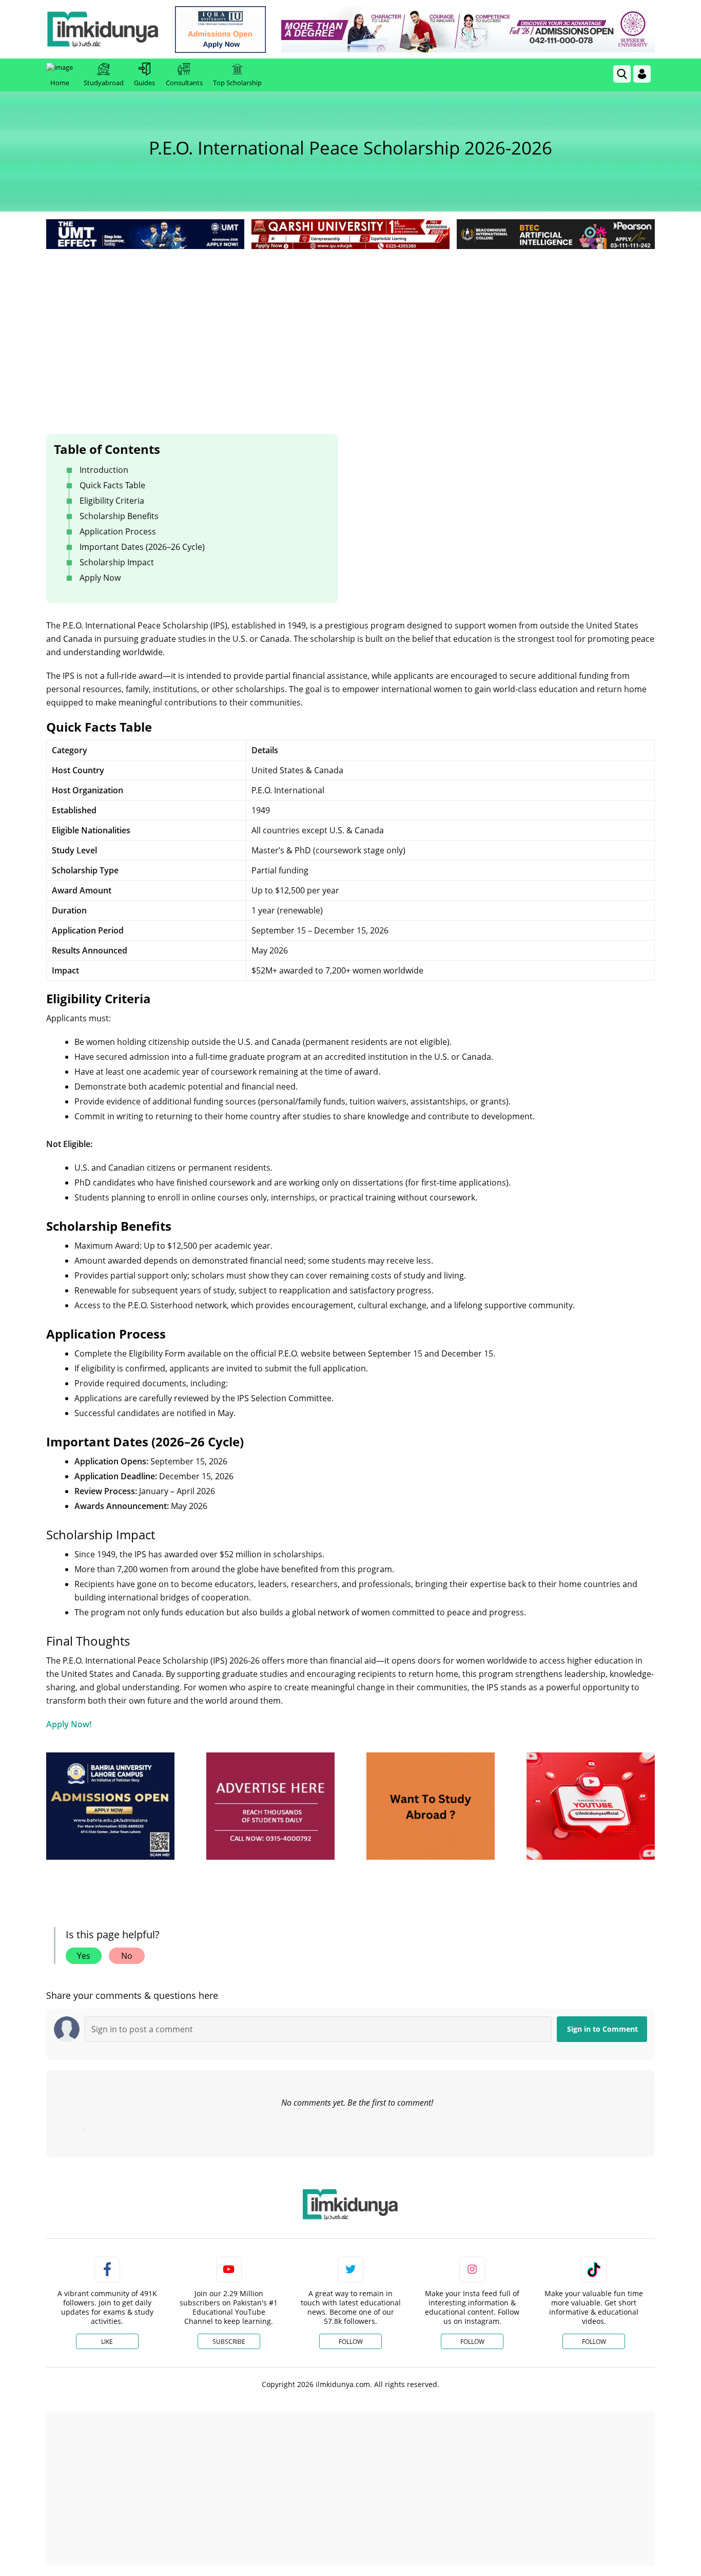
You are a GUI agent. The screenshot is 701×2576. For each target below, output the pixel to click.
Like (107, 2342)
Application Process (118, 531)
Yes (84, 1956)
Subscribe (229, 2342)
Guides (144, 83)
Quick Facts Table (112, 485)
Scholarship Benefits (119, 516)
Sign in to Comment (602, 2029)
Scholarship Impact (117, 562)
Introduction (104, 470)
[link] (220, 30)
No (127, 1956)
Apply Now (100, 578)
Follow (351, 2342)
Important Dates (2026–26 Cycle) (142, 547)
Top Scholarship (237, 83)
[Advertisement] (350, 329)
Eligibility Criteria (112, 501)
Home (60, 83)
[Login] (642, 74)
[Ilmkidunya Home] (103, 29)
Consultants (184, 83)
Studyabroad (104, 83)
